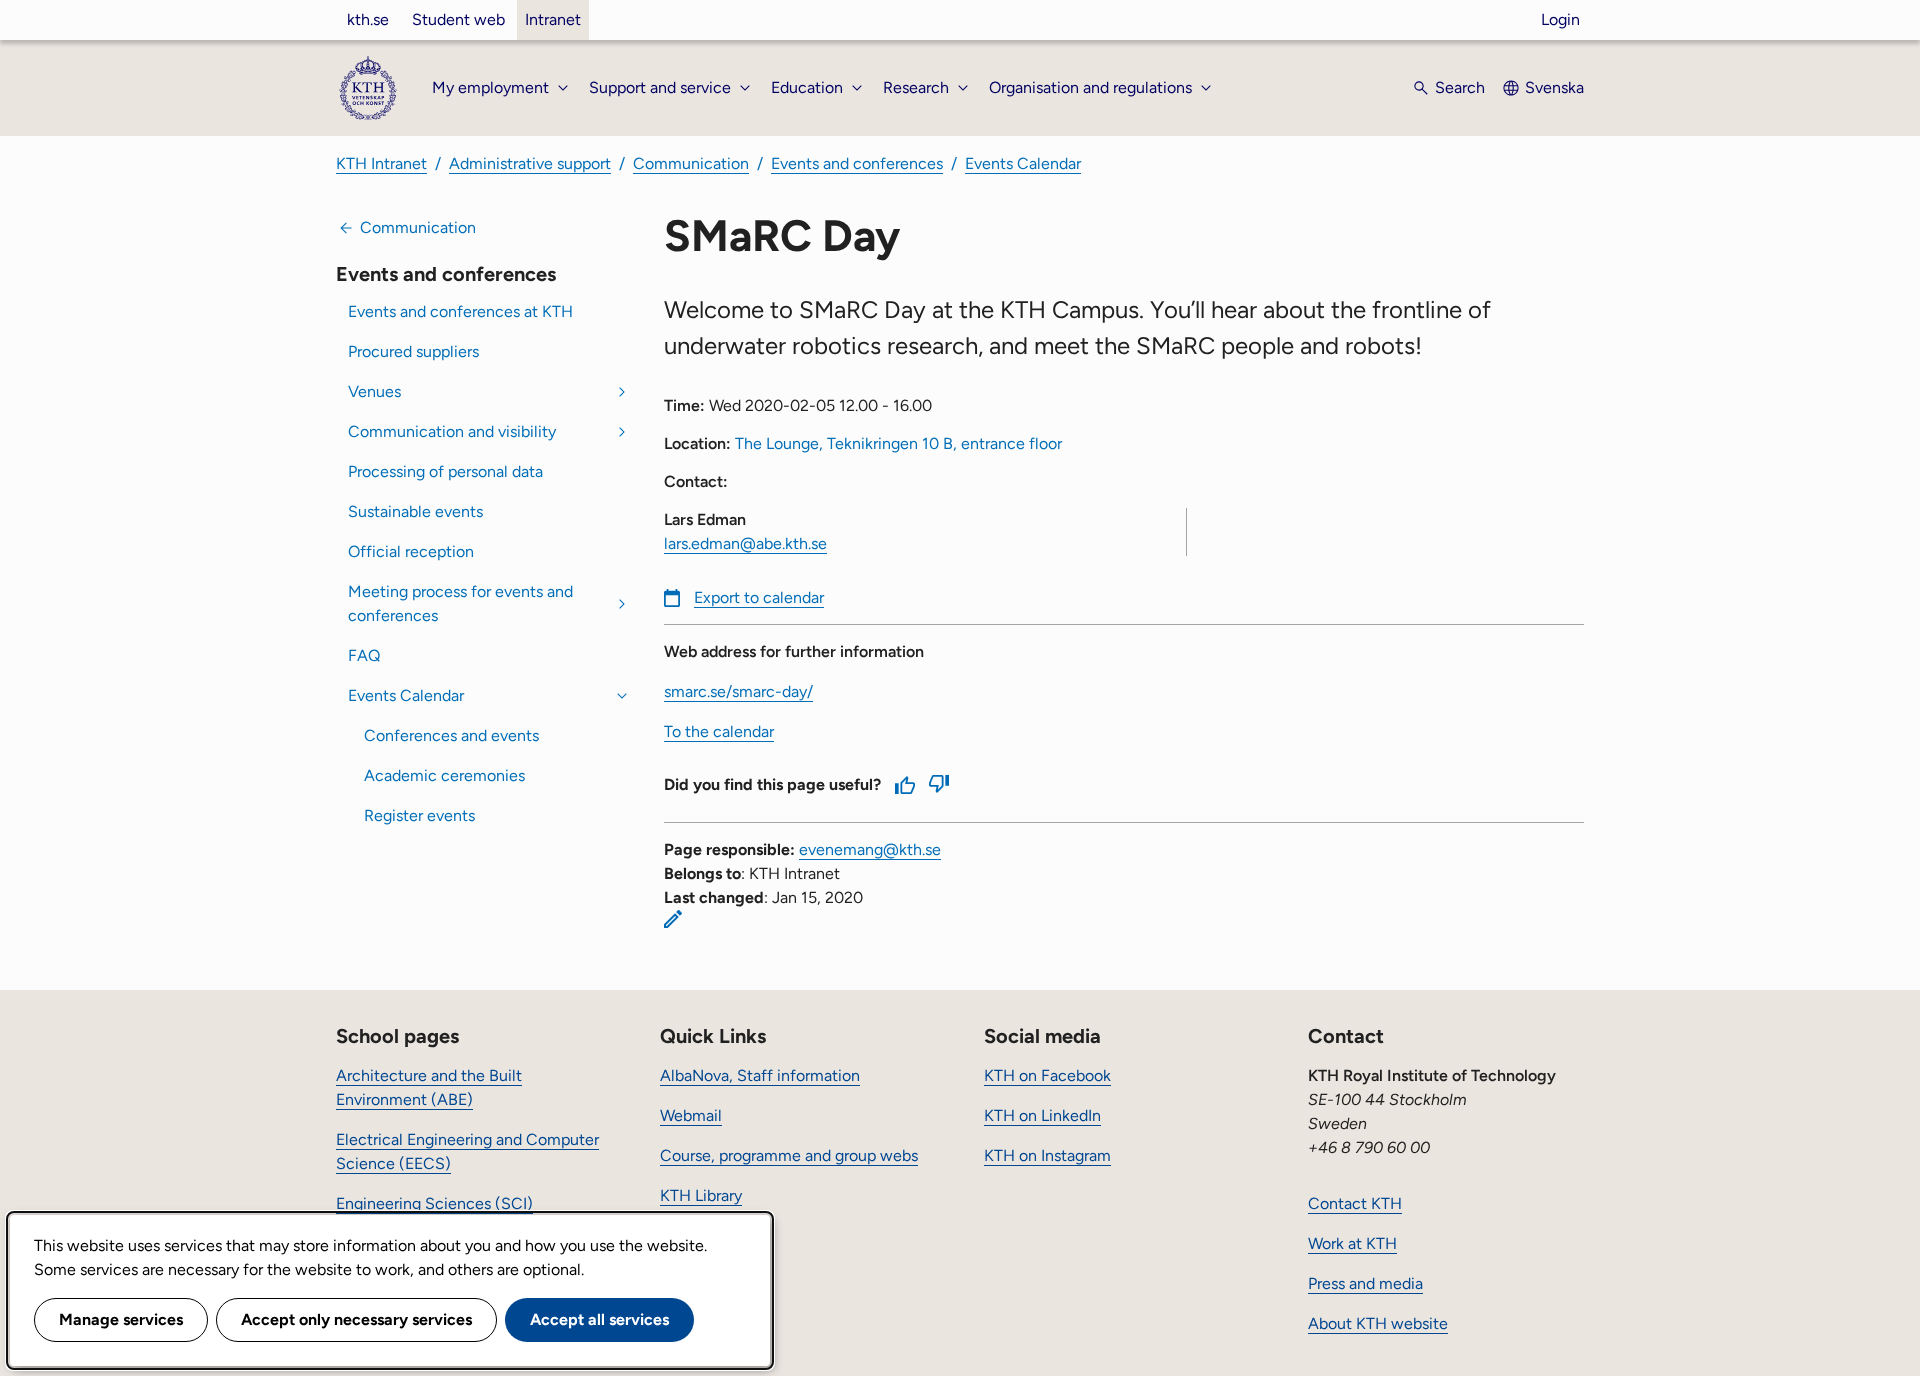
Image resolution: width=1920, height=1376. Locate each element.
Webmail (691, 1115)
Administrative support (530, 163)
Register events (419, 815)
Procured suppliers (413, 351)
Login (1560, 19)
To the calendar (719, 731)
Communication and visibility (452, 431)
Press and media (1365, 1283)
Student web (458, 19)
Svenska (1554, 87)
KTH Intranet (381, 163)
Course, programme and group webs (789, 1155)
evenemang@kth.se (870, 849)
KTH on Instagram (1047, 1155)
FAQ (364, 655)
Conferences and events (451, 735)
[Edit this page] (673, 919)
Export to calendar (759, 597)
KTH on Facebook (1047, 1075)
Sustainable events (415, 511)
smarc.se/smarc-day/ (738, 691)
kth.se (368, 19)
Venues (374, 391)
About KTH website (1378, 1323)
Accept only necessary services (356, 1319)
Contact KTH (1355, 1203)
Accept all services (599, 1319)
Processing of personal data (445, 471)
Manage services (121, 1319)
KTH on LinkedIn (1042, 1115)
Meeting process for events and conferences (460, 603)
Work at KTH (1352, 1243)
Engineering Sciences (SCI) (434, 1203)
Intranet (553, 19)
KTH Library (701, 1195)
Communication (691, 163)
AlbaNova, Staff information (760, 1075)
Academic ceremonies (444, 775)
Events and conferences (857, 163)
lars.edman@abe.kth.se (745, 543)
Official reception (411, 551)
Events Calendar (1023, 163)
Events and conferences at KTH (460, 311)
